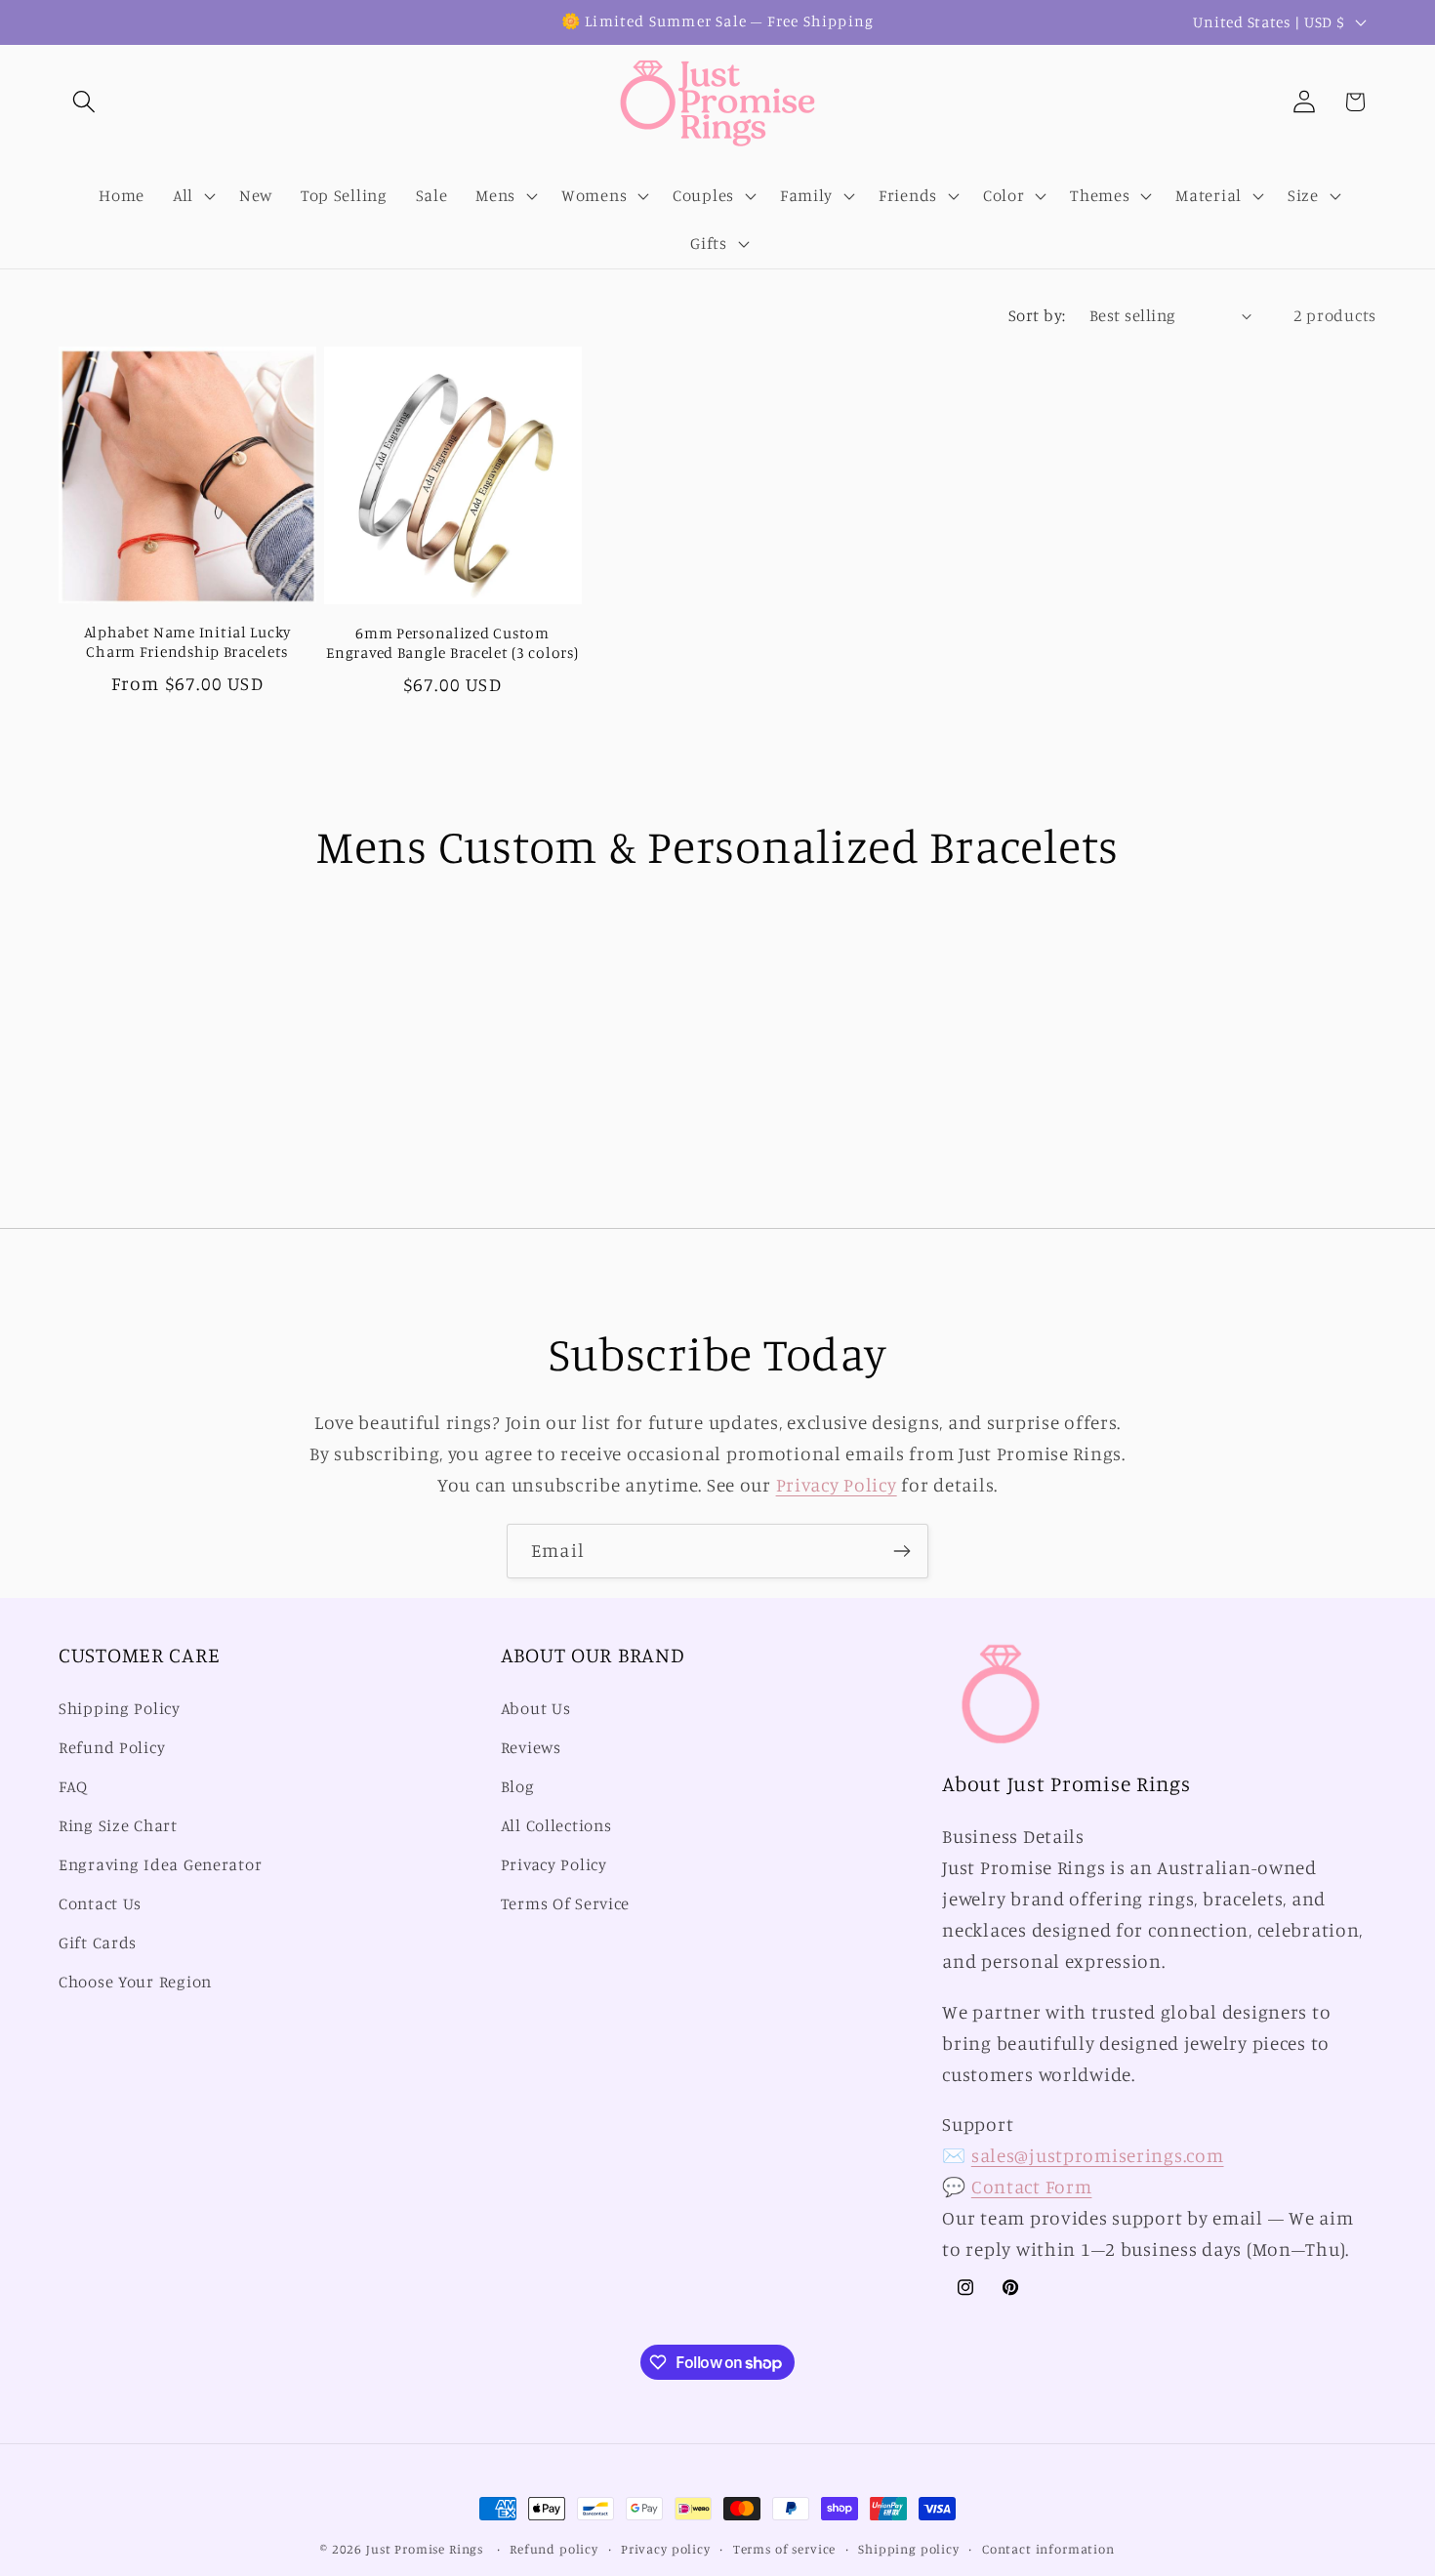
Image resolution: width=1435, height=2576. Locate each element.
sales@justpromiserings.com (1098, 2155)
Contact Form (1032, 2187)
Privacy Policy (837, 1485)
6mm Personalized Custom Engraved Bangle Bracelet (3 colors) (452, 643)
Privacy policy (666, 2549)
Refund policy (554, 2549)
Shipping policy (909, 2549)
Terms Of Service (566, 1903)
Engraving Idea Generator (160, 1864)
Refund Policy (112, 1748)
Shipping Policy (120, 1709)
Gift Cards (98, 1942)
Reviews (531, 1748)
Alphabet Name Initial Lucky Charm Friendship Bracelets (187, 642)
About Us (536, 1709)
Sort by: (1037, 315)
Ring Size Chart (118, 1825)
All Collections (556, 1825)
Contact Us (100, 1903)
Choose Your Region (135, 1982)
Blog (518, 1787)
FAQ (73, 1787)
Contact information (1048, 2549)
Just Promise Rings (425, 2549)
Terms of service (784, 2549)
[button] (84, 102)
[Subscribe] (902, 1551)
